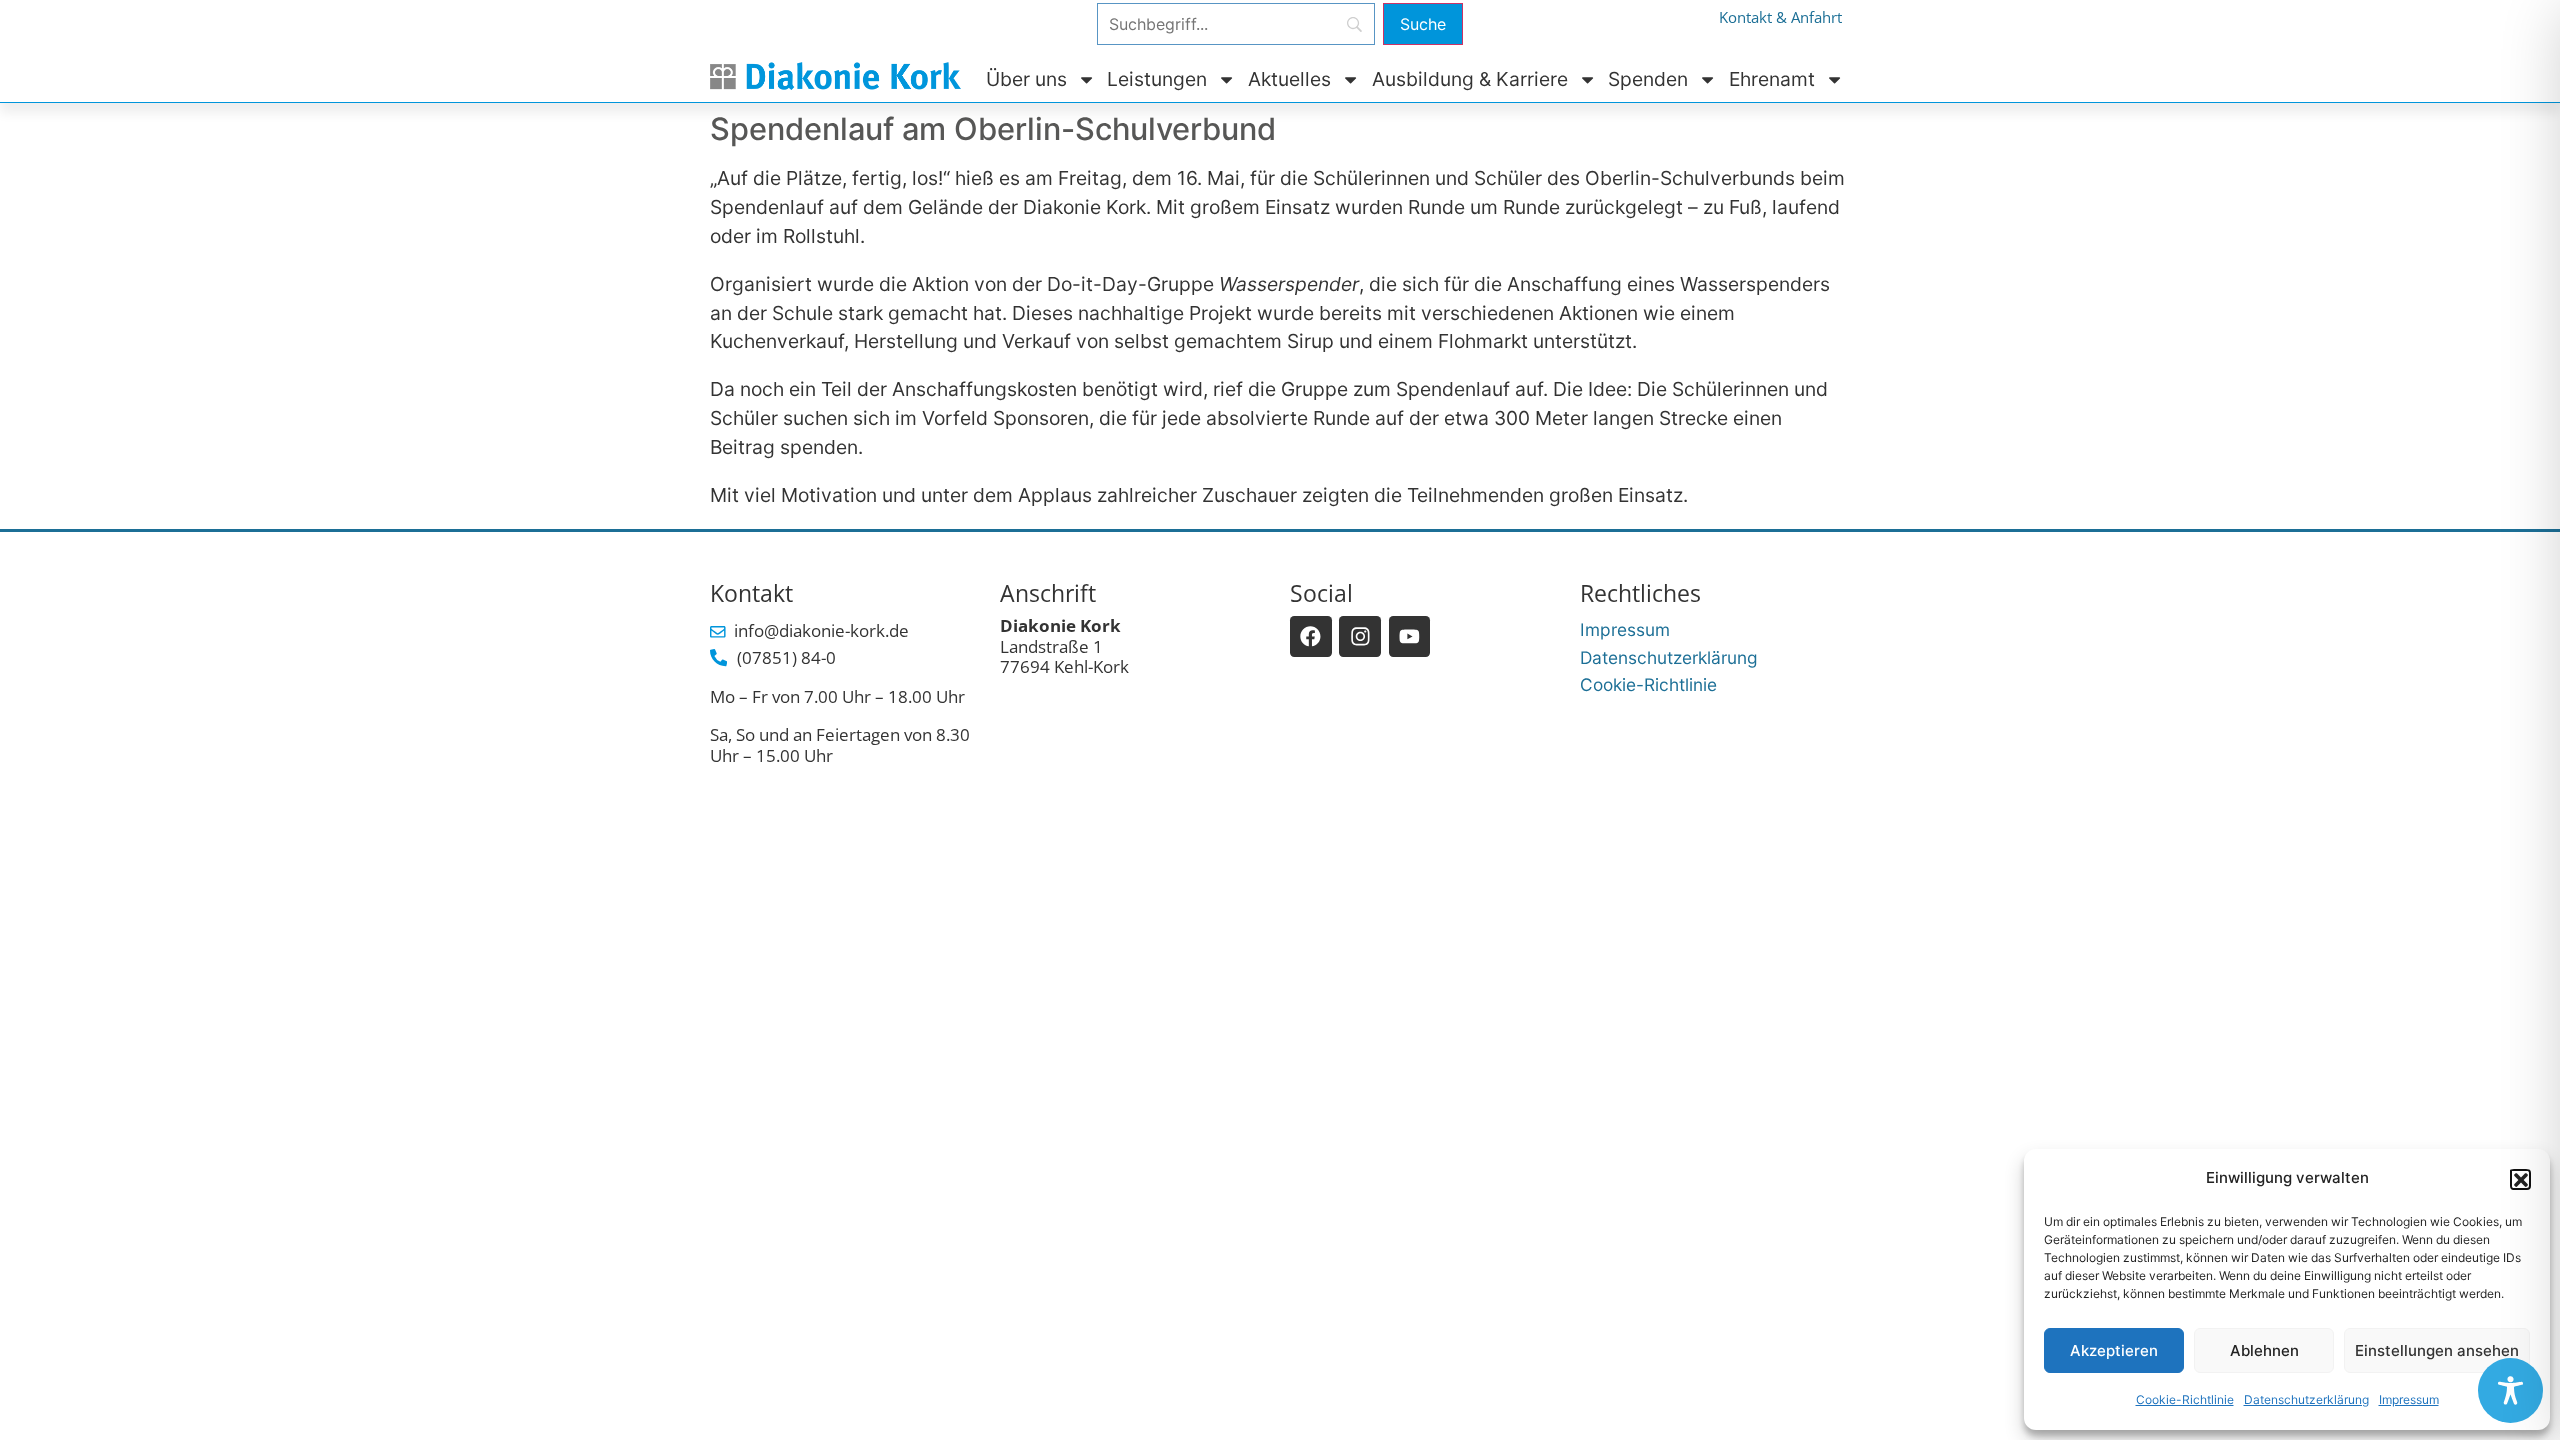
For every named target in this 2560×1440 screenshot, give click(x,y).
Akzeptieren (2114, 1350)
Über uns (1026, 79)
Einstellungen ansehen (2437, 1350)
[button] (2520, 1179)
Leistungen (1157, 79)
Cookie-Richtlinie (2185, 1399)
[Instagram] (1360, 637)
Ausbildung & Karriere (1470, 79)
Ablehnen (2264, 1350)
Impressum (2409, 1399)
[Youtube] (1410, 637)
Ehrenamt (1772, 79)
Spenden (1648, 79)
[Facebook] (1311, 637)
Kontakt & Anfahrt (1780, 17)
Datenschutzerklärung (2306, 1399)
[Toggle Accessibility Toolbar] (2510, 1390)
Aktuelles (1289, 79)
